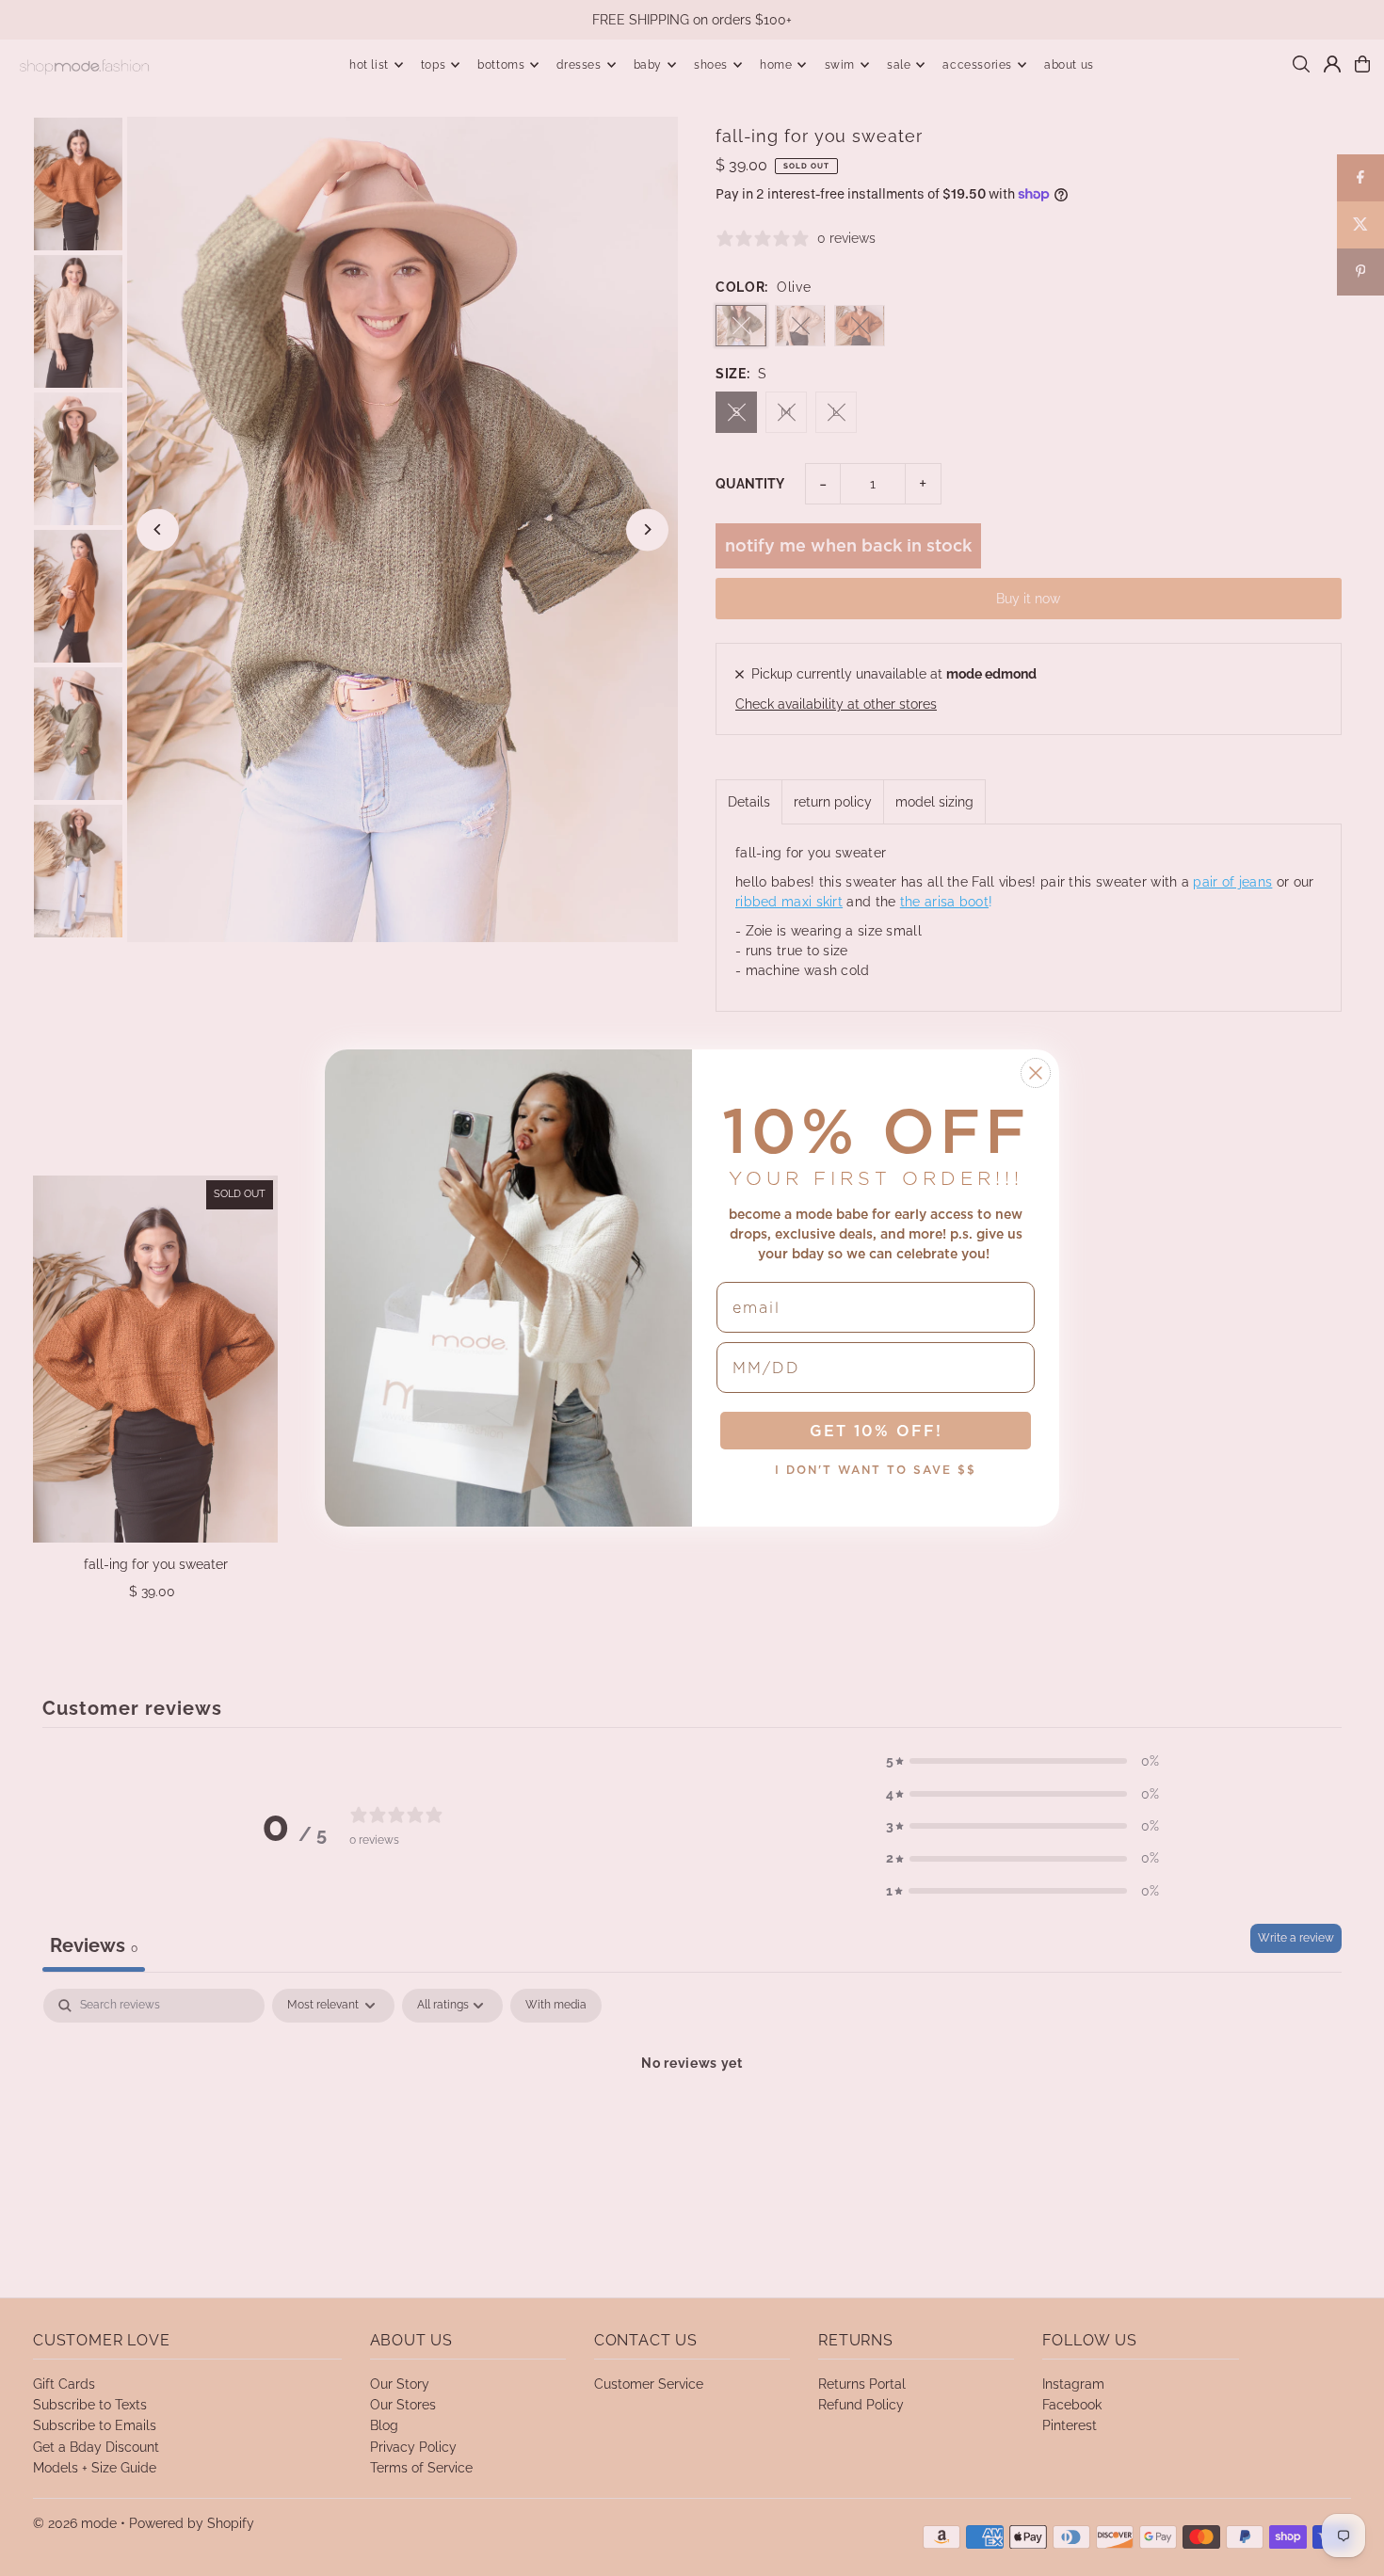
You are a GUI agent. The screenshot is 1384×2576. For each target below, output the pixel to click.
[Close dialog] (1036, 1073)
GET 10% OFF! (876, 1431)
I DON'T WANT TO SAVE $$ (876, 1470)
